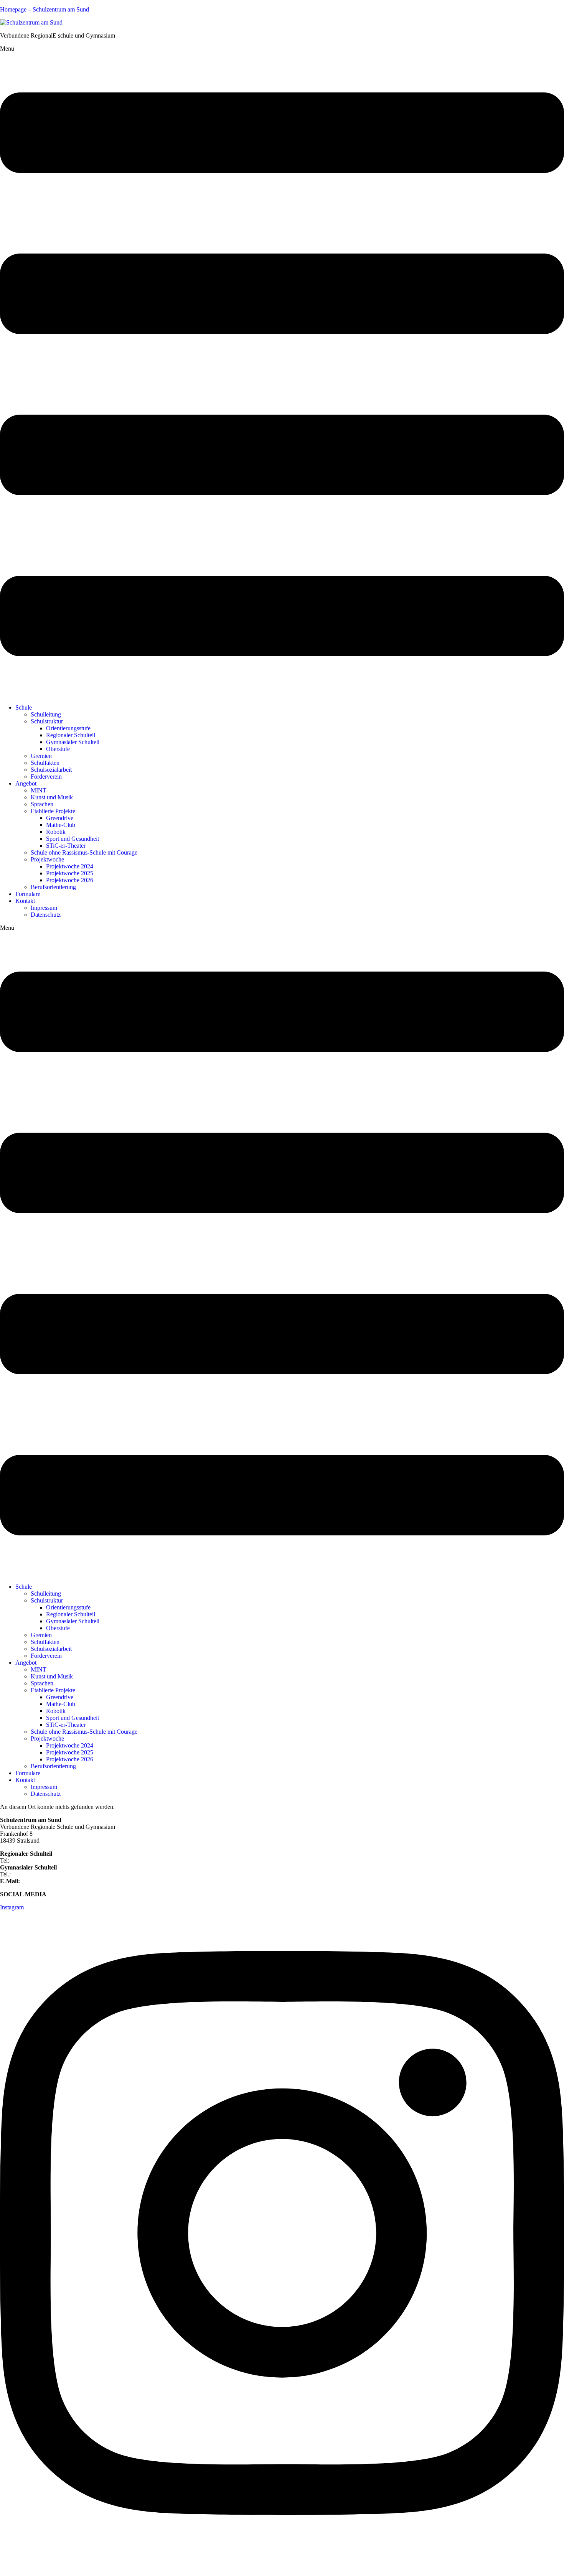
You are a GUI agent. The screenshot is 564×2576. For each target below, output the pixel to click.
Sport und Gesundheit (73, 839)
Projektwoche (47, 859)
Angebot (26, 783)
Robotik (56, 832)
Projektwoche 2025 (70, 873)
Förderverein (46, 777)
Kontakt (25, 901)
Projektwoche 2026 (70, 880)
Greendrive (60, 818)
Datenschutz (46, 915)
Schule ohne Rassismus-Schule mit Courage (84, 852)
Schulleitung (46, 714)
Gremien (41, 756)
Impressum (44, 908)
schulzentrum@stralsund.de (55, 1881)
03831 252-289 (31, 1874)
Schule (24, 707)
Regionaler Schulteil (71, 735)
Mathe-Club (61, 825)
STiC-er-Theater (66, 846)
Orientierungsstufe (68, 728)
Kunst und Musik (52, 797)
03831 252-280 (29, 1860)
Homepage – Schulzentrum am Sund (45, 9)
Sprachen (42, 804)
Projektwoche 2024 (70, 866)
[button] (282, 372)
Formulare (28, 894)
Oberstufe (58, 749)
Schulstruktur (47, 721)
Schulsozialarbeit (51, 770)
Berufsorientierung (53, 887)
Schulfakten (45, 763)
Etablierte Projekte (53, 811)
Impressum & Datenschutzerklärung (44, 2566)
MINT (39, 790)
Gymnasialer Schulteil (73, 742)
